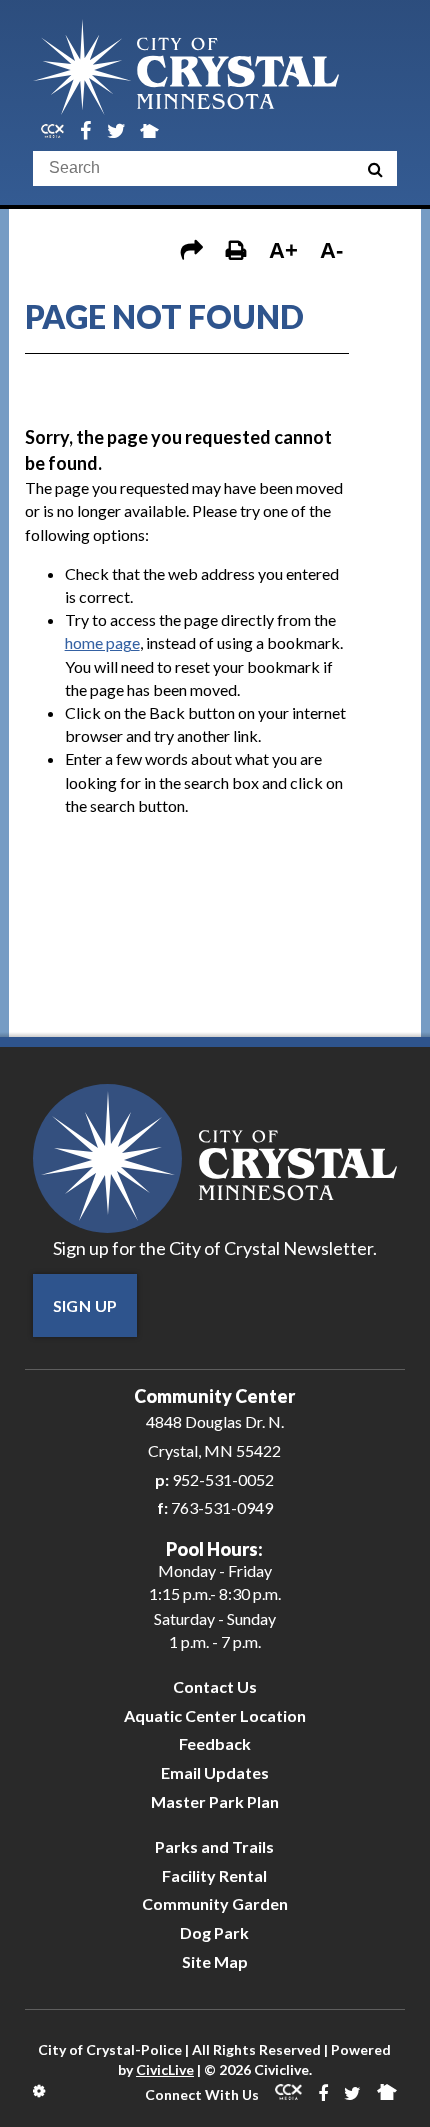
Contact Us (215, 1686)
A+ (283, 250)
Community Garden (215, 1903)
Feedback (215, 1743)
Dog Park (214, 1932)
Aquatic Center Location (215, 1715)
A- (331, 250)
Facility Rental (214, 1875)
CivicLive (165, 2069)
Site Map (215, 1961)
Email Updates (215, 1772)
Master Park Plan (215, 1801)
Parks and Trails (214, 1846)
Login (40, 2091)
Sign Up (85, 1305)
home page (102, 642)
